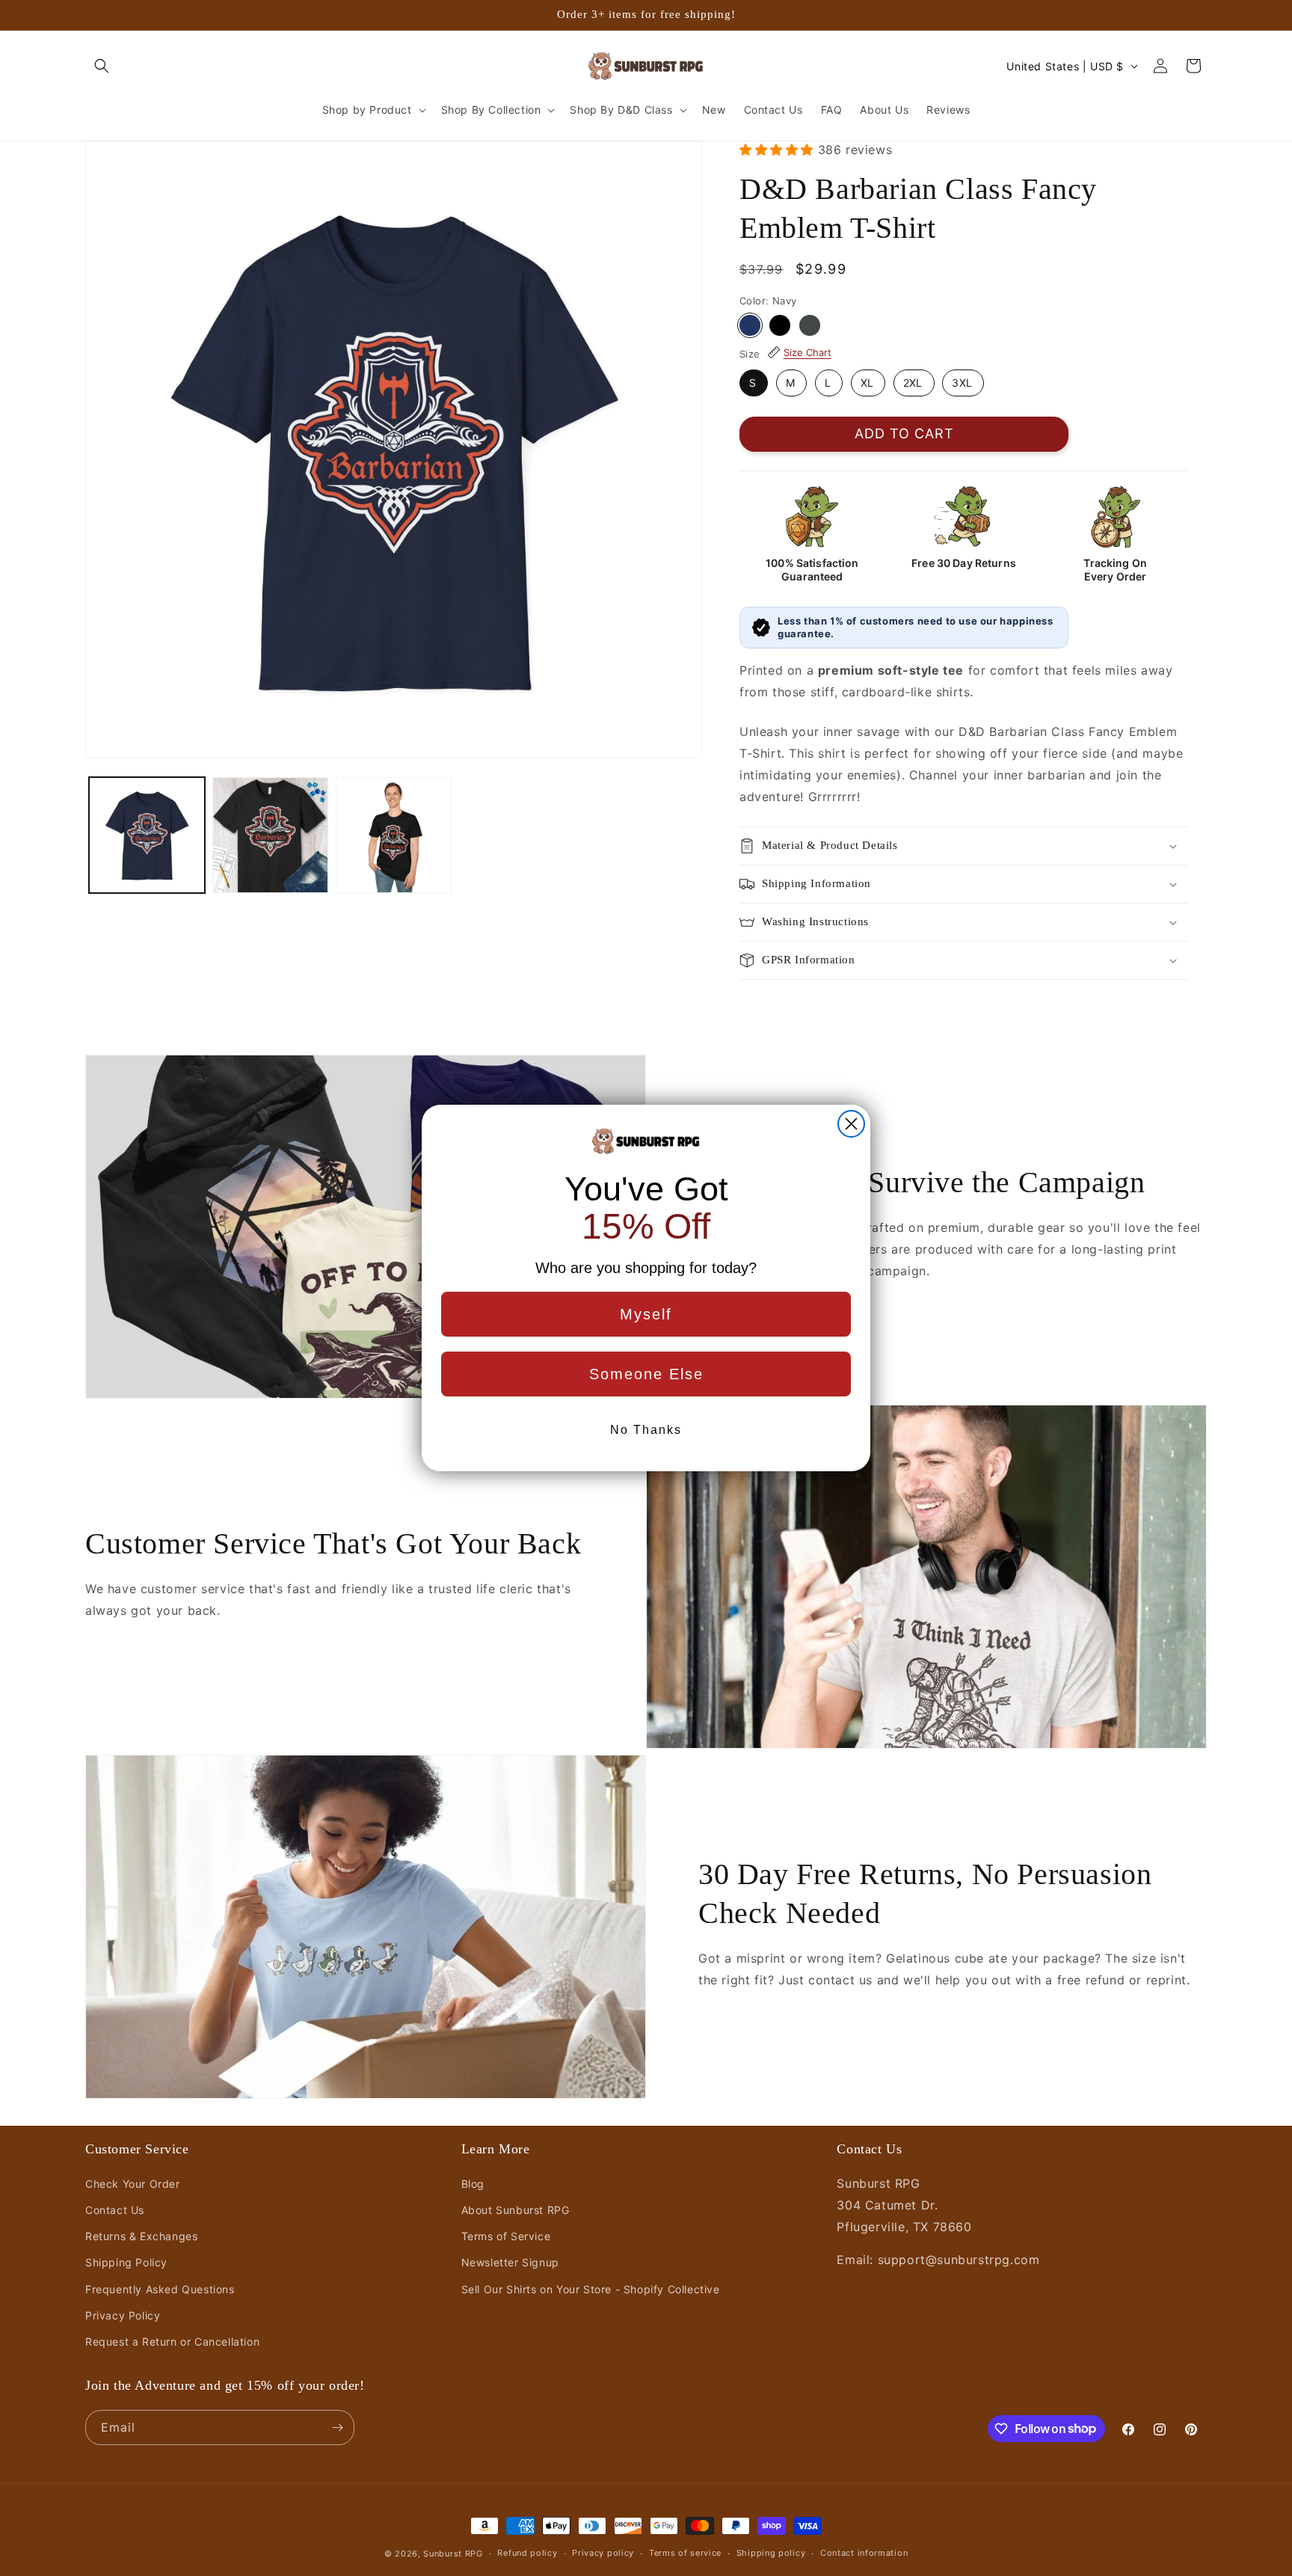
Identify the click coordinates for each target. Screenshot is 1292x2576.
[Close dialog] (851, 1124)
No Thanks (646, 1430)
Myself (646, 1314)
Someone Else (646, 1374)
